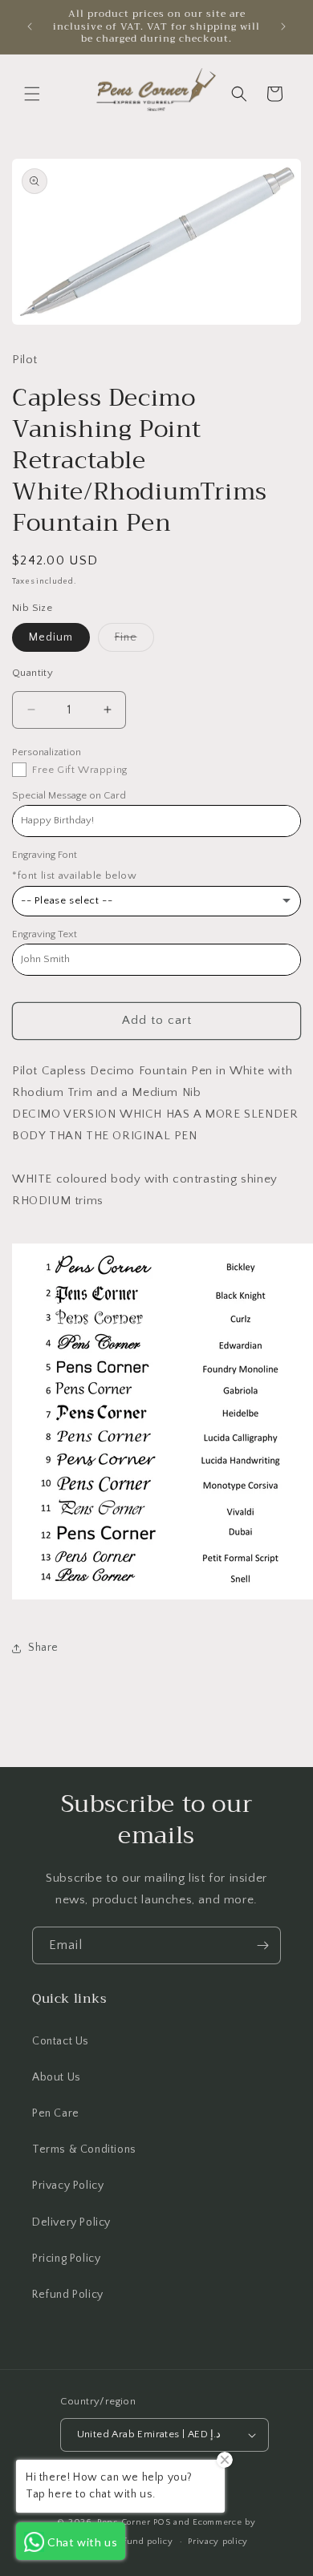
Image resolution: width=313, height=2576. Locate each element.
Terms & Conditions (84, 2149)
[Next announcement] (283, 26)
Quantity (33, 673)
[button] (32, 94)
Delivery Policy (71, 2222)
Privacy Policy (68, 2186)
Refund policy (142, 2542)
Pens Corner (124, 2522)
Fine (134, 641)
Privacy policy (218, 2542)
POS (162, 2522)
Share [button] (43, 1648)
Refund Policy (68, 2295)
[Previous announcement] (30, 26)
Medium (51, 637)
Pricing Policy (66, 2259)
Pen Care (56, 2113)
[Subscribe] (262, 1945)
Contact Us (61, 2041)
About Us (57, 2077)
